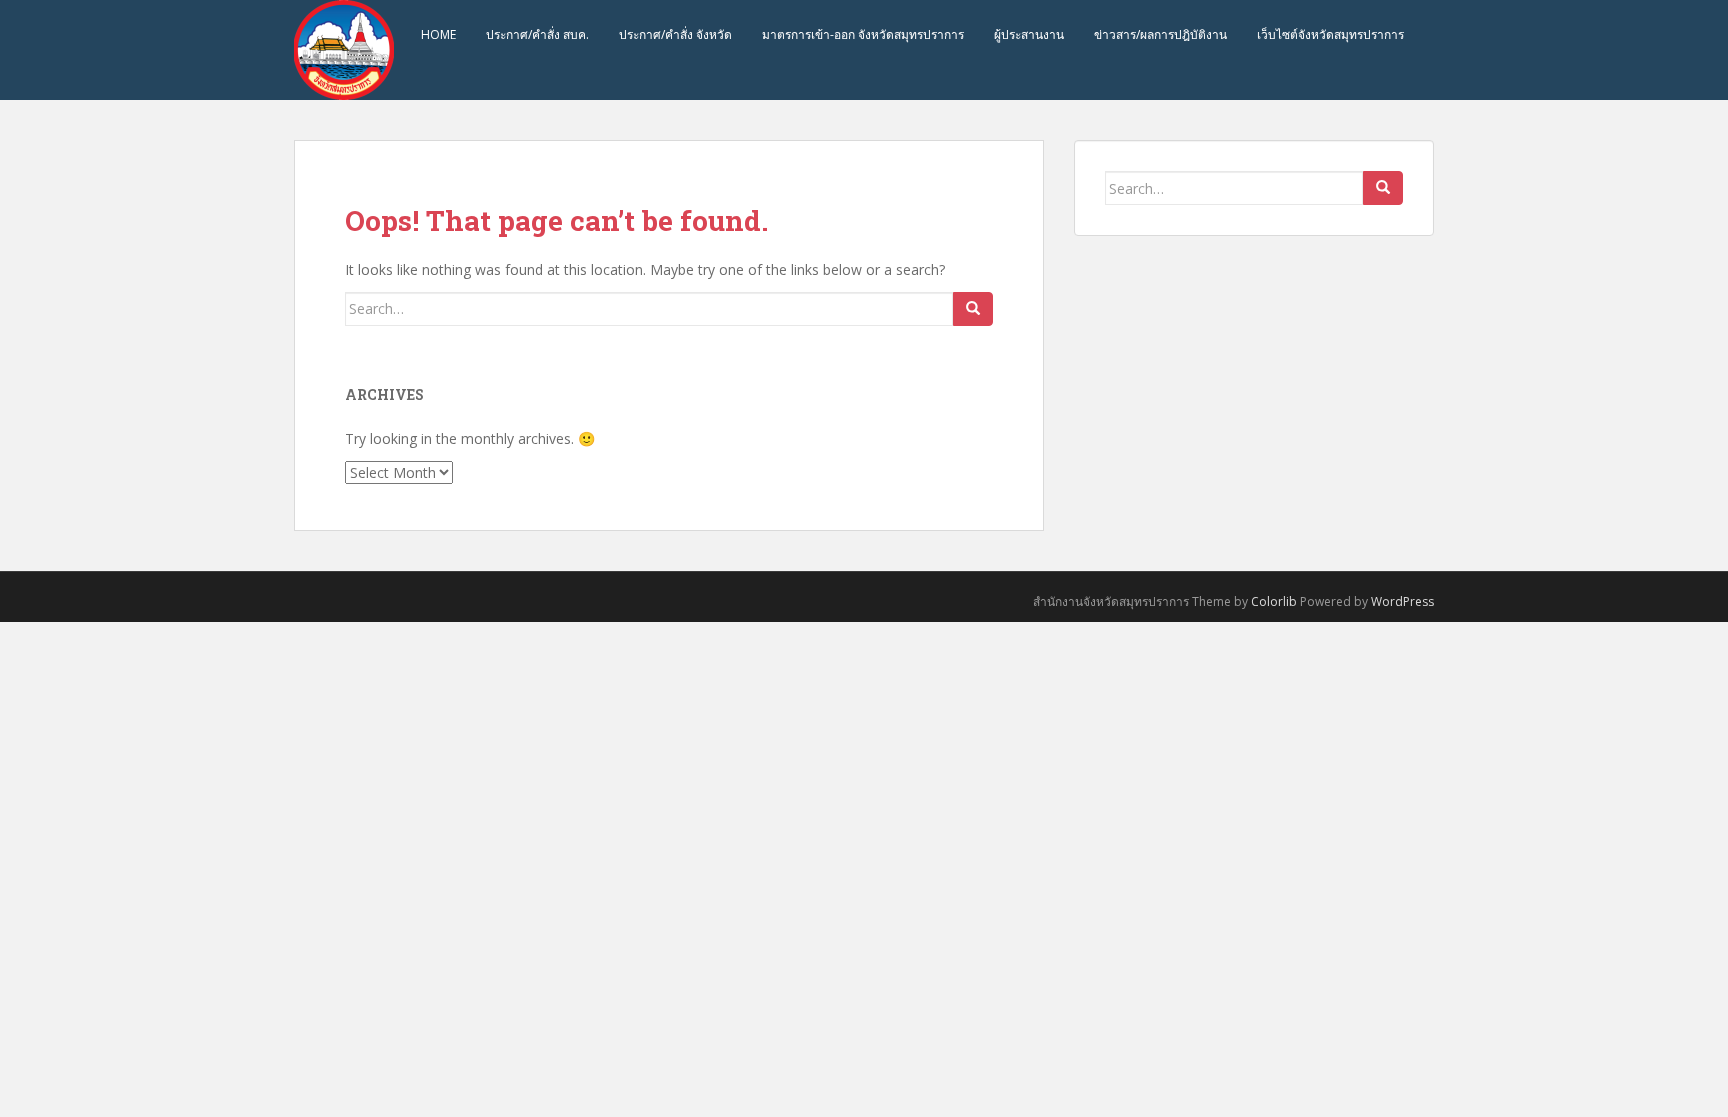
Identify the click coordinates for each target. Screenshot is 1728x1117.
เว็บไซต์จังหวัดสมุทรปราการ (1330, 34)
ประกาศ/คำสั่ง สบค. (537, 34)
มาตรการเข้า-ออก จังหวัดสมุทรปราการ (863, 34)
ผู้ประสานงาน (1029, 34)
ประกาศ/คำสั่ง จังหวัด (675, 34)
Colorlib (1274, 601)
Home (438, 34)
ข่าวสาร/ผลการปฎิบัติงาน (1160, 34)
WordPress (1402, 601)
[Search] (973, 309)
